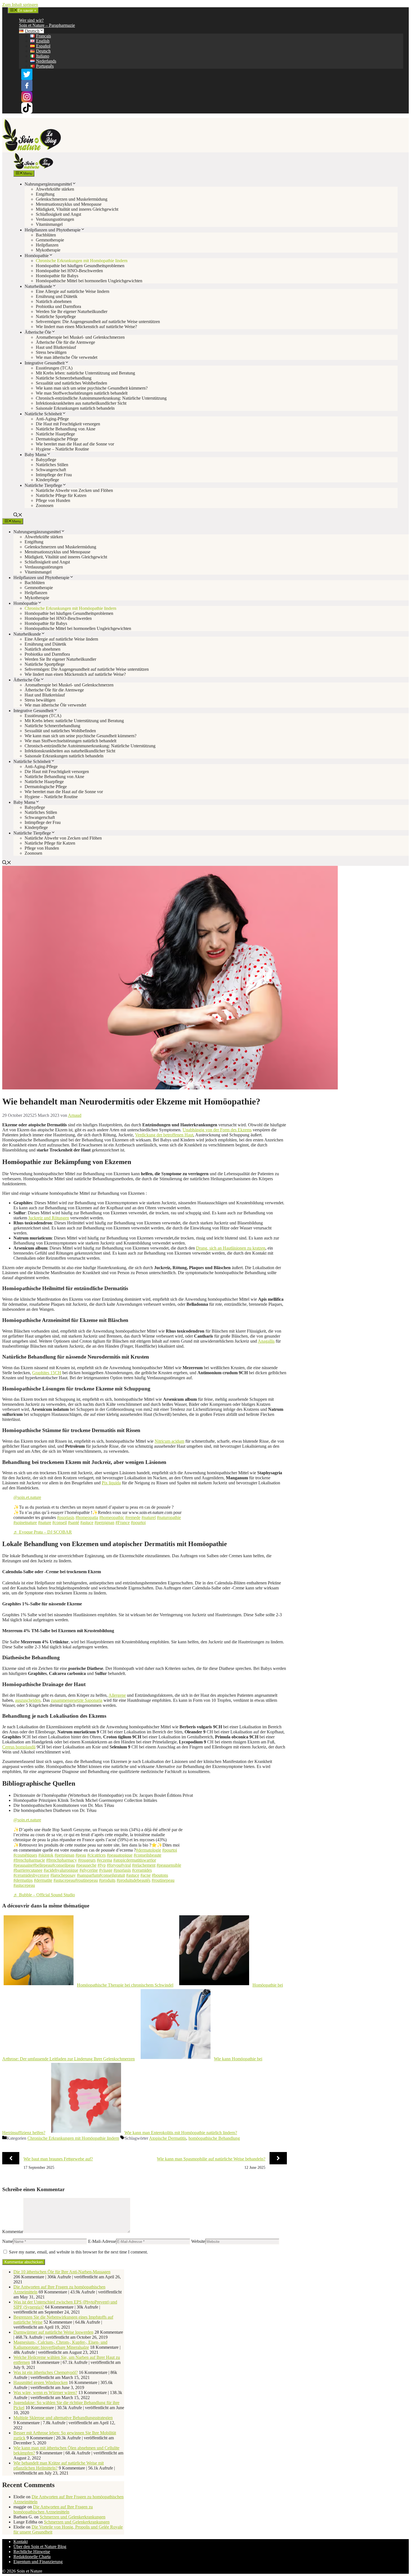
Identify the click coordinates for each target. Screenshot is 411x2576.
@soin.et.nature (27, 1497)
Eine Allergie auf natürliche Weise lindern (73, 291)
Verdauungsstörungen (55, 219)
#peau (81, 1855)
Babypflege (46, 460)
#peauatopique (120, 1855)
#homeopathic (112, 1517)
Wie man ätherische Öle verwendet (67, 357)
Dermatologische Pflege (57, 439)
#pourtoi (138, 1522)
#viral (126, 1865)
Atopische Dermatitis (168, 2138)
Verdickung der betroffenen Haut (164, 1135)
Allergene (117, 1695)
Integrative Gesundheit (45, 363)
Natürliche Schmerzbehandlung (64, 378)
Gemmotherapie (50, 240)
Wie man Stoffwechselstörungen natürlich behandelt (82, 393)
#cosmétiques (25, 1855)
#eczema (104, 1860)
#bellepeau (42, 1865)
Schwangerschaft (51, 470)
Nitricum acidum (169, 1441)
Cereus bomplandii (19, 1747)
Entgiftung (45, 194)
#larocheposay (63, 1875)
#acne (146, 1875)
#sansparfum (88, 1875)
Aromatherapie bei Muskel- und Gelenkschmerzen (80, 337)
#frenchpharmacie (29, 1860)
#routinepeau (86, 1880)
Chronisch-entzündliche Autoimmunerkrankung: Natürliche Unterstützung (101, 398)
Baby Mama (36, 455)
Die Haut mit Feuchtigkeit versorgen (68, 424)
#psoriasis (66, 1517)
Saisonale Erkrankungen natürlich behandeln (75, 408)
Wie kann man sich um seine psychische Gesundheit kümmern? (92, 388)
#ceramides (142, 1870)
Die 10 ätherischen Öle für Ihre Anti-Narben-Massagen (62, 2272)
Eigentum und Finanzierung (38, 2562)
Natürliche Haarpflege (55, 434)
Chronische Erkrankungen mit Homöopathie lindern (82, 261)
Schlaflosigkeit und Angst (58, 214)
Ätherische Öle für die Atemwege (65, 342)
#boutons (160, 1875)
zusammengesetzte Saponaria (77, 1700)
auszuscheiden (28, 1700)
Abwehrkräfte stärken (55, 189)
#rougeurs (87, 1860)
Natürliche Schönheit (43, 414)
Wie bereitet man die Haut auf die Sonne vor (75, 444)
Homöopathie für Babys (57, 276)
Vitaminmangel (49, 224)
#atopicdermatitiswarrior (135, 1860)
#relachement (144, 1865)
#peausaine (23, 1865)
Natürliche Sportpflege (56, 317)
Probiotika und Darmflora (58, 306)
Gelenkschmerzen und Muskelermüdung (72, 199)
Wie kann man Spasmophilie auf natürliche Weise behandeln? (211, 2159)
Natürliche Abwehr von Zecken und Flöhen (74, 490)
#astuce (87, 1522)
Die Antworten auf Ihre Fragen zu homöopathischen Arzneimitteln (53, 2509)
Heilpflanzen (47, 245)
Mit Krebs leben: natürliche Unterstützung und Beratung (85, 373)
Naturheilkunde (38, 286)
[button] (18, 516)
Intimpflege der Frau (54, 475)
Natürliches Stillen (52, 465)
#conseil (60, 1522)
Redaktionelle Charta (32, 2557)
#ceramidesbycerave (31, 1875)
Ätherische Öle (38, 332)
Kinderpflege (47, 480)
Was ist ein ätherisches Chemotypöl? (46, 2372)
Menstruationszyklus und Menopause (69, 204)
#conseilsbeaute (147, 1855)
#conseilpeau (63, 1865)
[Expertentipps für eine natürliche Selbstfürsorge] (33, 168)
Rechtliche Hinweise (32, 2552)
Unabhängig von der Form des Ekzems (217, 1130)
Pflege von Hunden (53, 500)
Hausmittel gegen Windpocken (41, 2382)
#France (123, 1522)
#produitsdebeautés (134, 1880)
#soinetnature (25, 1522)
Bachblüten (46, 235)
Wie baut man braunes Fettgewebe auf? (58, 2159)
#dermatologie (148, 1850)
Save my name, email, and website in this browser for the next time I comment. (78, 2252)
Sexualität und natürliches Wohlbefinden (71, 383)
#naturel (149, 1517)
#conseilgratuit (112, 1875)
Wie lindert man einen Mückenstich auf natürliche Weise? (86, 327)
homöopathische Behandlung (214, 2138)
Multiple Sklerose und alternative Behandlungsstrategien (63, 2418)
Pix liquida (111, 1483)
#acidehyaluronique (61, 1870)
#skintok (46, 1855)
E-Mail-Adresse (102, 2241)
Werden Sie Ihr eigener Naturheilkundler (72, 311)
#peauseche (86, 1865)
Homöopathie (37, 256)
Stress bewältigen (51, 352)
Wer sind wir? (31, 20)
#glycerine (89, 1870)
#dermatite (43, 1880)
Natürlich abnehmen (54, 301)
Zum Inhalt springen (20, 5)
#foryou (114, 1865)
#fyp (102, 1865)
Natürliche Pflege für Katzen (61, 495)
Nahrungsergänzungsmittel (48, 184)
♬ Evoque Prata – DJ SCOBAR (43, 1532)
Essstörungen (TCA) (54, 368)
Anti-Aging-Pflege (52, 419)
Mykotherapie (48, 250)
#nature (45, 1522)
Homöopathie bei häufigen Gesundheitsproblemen (80, 266)
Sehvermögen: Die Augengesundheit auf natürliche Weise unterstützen (98, 322)
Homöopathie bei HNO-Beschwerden (69, 271)
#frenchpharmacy (62, 1860)
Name (8, 2241)
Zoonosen (45, 505)
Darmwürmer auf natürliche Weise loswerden (53, 2332)
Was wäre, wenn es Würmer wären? (45, 2393)
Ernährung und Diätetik (57, 296)
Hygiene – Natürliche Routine (62, 449)
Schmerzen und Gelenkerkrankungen (73, 2517)
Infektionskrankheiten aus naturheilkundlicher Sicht (81, 403)
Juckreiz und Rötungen (49, 1218)
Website (198, 2241)
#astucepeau (64, 1880)
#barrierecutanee (28, 1870)
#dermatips (23, 1880)
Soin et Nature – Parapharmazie (47, 25)
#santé (74, 1522)
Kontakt (21, 2541)
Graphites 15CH (47, 1373)
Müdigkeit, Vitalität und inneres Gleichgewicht (77, 209)
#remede (133, 1517)
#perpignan (104, 1522)
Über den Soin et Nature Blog (40, 2547)
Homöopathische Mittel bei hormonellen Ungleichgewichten (89, 281)
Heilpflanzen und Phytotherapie (53, 230)
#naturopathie (169, 1517)
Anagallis (266, 1341)
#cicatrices (96, 1855)
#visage (106, 1870)
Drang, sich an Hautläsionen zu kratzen (231, 1248)
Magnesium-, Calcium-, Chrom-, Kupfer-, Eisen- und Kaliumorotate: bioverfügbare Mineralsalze (60, 2345)
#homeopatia (87, 1517)
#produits (107, 1880)
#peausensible (169, 1865)
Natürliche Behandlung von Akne (66, 429)
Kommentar (13, 2232)
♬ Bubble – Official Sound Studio (44, 1895)
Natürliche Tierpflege (43, 485)
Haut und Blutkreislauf (56, 347)
